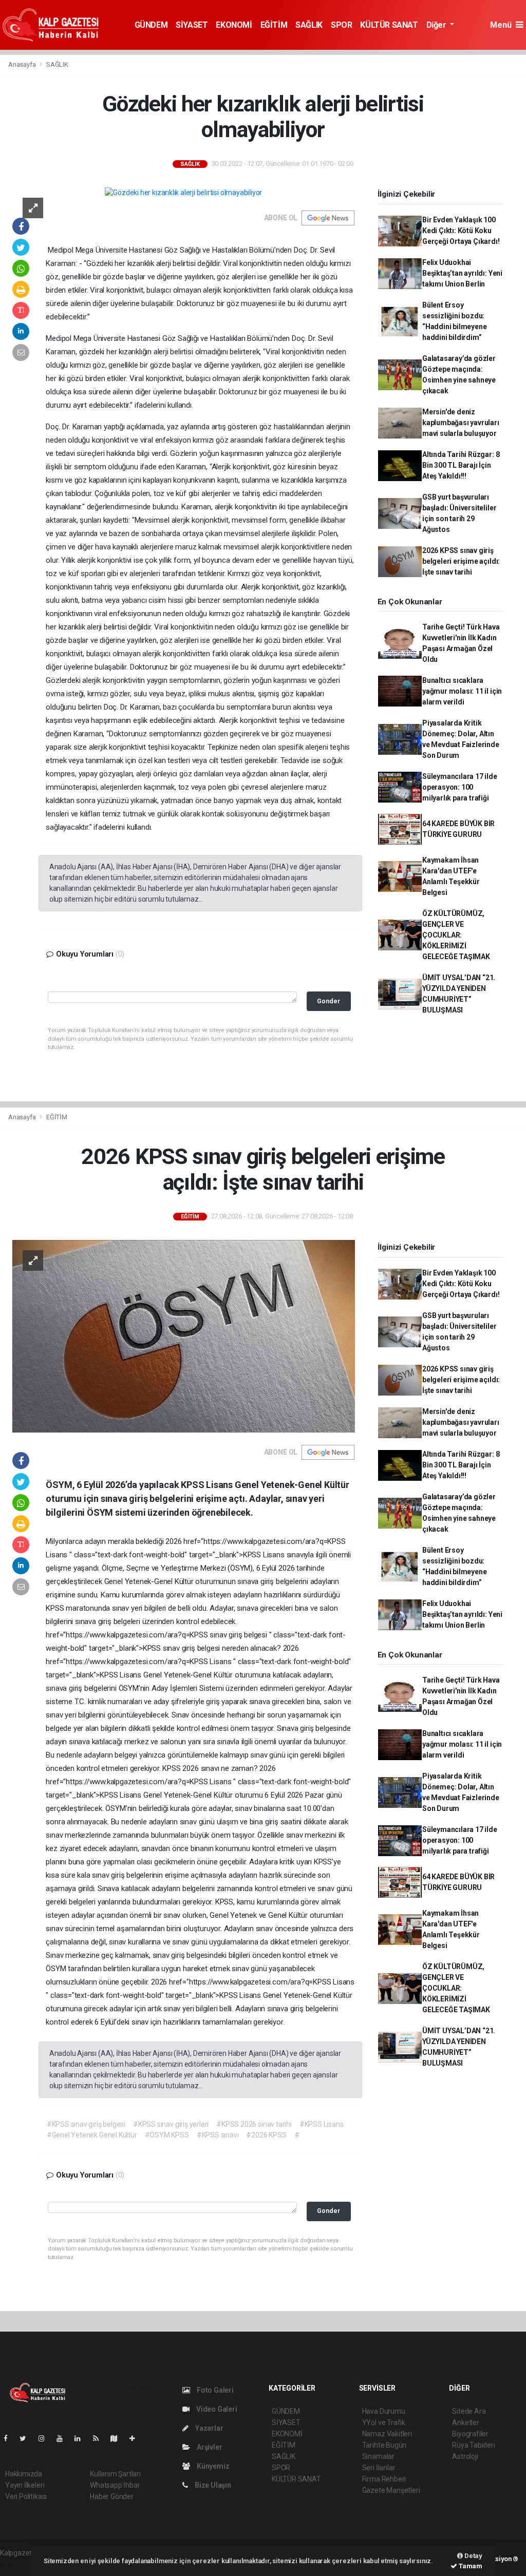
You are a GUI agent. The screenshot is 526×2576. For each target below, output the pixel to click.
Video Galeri (216, 2409)
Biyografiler (470, 2434)
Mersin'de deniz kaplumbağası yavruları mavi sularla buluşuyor (461, 423)
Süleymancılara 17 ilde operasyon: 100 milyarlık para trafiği (460, 787)
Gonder (328, 1001)
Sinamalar (378, 2456)
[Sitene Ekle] (136, 2438)
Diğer (437, 25)
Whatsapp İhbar (115, 2485)
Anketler (465, 2422)
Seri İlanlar (379, 2468)
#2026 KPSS (266, 2135)
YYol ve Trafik (384, 2422)
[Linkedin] (82, 2438)
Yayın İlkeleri (25, 2485)
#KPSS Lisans (322, 2124)
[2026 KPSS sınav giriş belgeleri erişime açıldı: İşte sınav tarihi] (184, 1335)
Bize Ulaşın (212, 2485)
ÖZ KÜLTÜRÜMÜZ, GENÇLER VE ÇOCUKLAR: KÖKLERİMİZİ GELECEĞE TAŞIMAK (456, 935)
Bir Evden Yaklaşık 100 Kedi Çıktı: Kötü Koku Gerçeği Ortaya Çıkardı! (461, 231)
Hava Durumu (384, 2411)
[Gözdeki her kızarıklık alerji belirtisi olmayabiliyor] (183, 193)
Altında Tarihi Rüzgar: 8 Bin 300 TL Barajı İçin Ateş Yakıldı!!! (461, 465)
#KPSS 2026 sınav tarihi (254, 2124)
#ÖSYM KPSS (167, 2135)
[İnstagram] (46, 2438)
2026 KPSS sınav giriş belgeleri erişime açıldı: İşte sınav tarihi (461, 561)
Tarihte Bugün (384, 2445)
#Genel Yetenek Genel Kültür (92, 2135)
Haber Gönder (112, 2496)
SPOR (341, 25)
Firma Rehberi (384, 2479)
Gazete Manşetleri (391, 2490)
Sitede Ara (469, 2411)
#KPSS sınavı (218, 2135)
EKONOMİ (234, 25)
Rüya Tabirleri (473, 2445)
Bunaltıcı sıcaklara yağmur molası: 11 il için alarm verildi (462, 691)
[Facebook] (10, 2438)
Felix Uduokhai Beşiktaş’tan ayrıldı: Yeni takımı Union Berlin (462, 273)
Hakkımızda (24, 2474)
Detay (473, 2556)
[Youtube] (64, 2438)
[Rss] (100, 2438)
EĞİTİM (274, 25)
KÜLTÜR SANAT (389, 25)
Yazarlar (208, 2428)
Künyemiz (212, 2466)
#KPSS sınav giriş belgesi (86, 2124)
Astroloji (465, 2456)
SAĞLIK (309, 25)
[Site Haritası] (118, 2438)
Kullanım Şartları (115, 2474)
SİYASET (192, 25)
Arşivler (209, 2447)
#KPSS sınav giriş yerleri (171, 2124)
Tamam (470, 2566)
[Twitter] (27, 2438)
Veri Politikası (26, 2496)
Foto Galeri (214, 2390)
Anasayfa (23, 64)
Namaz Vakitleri (387, 2434)
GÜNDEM (151, 25)
